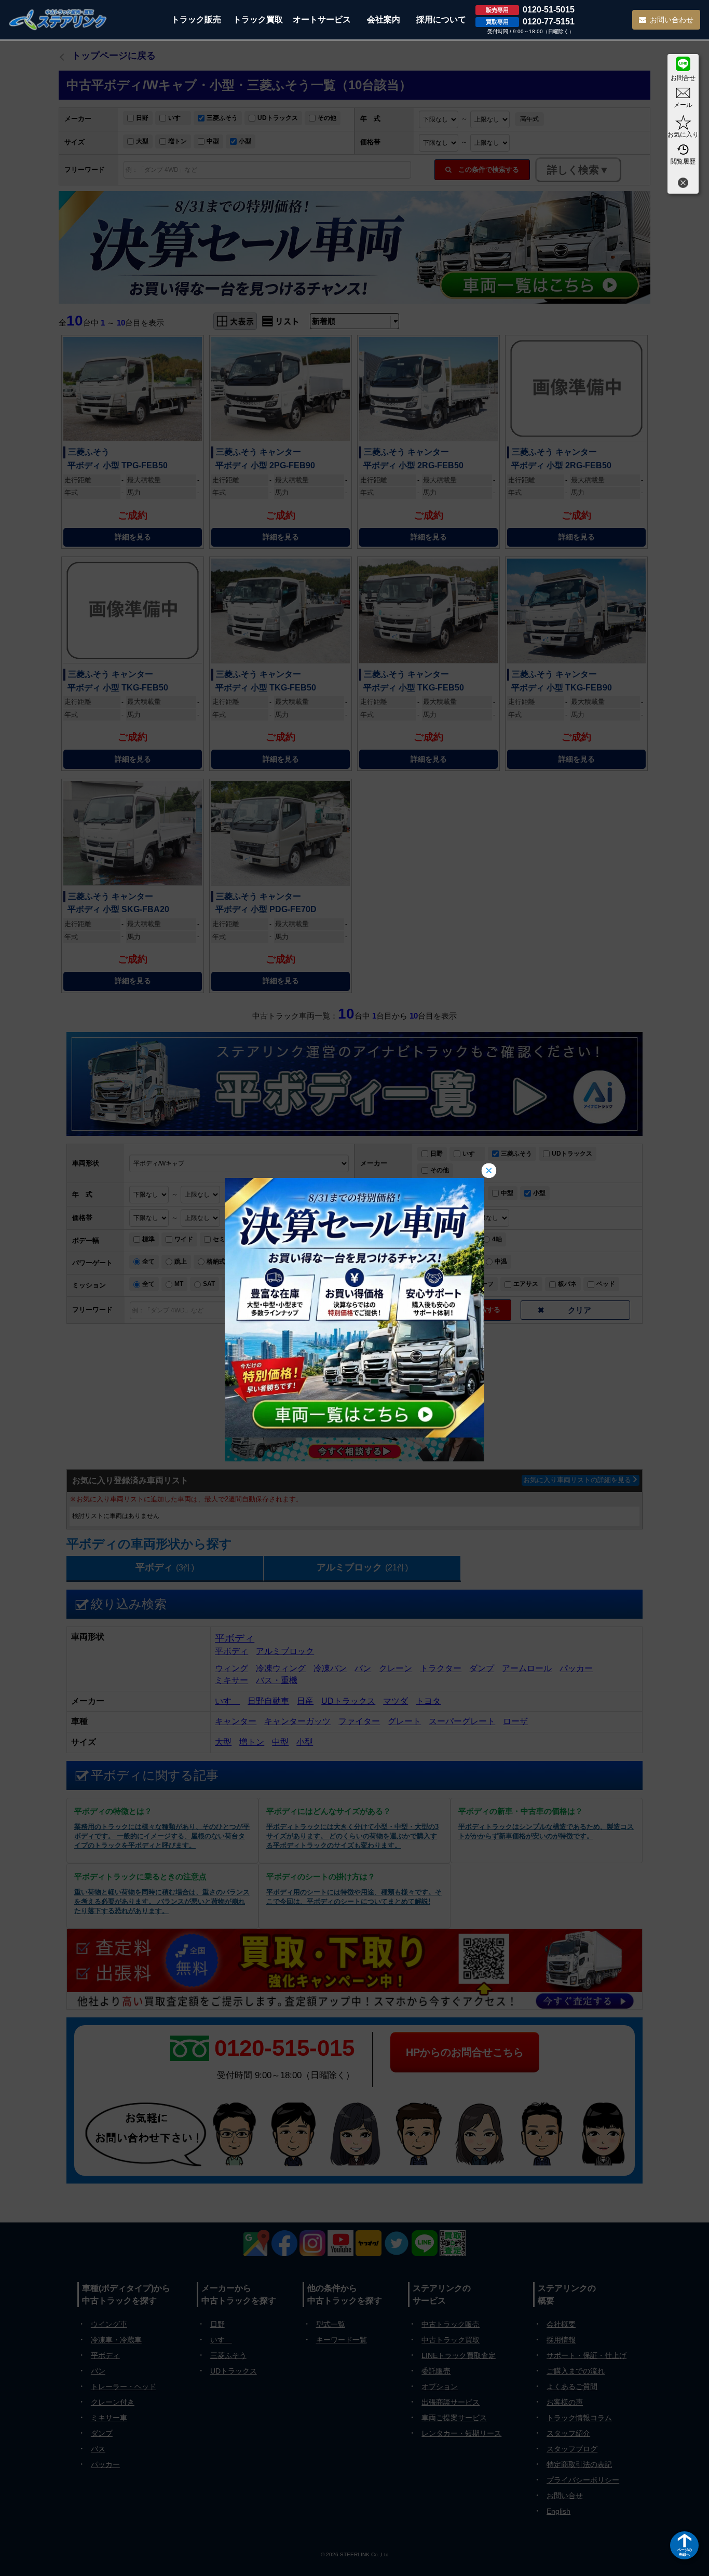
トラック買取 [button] (258, 19)
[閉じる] (683, 184)
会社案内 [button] (384, 19)
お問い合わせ (672, 20)
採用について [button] (441, 19)
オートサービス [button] (322, 19)
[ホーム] (58, 19)
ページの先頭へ (685, 2552)
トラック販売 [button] (196, 19)
